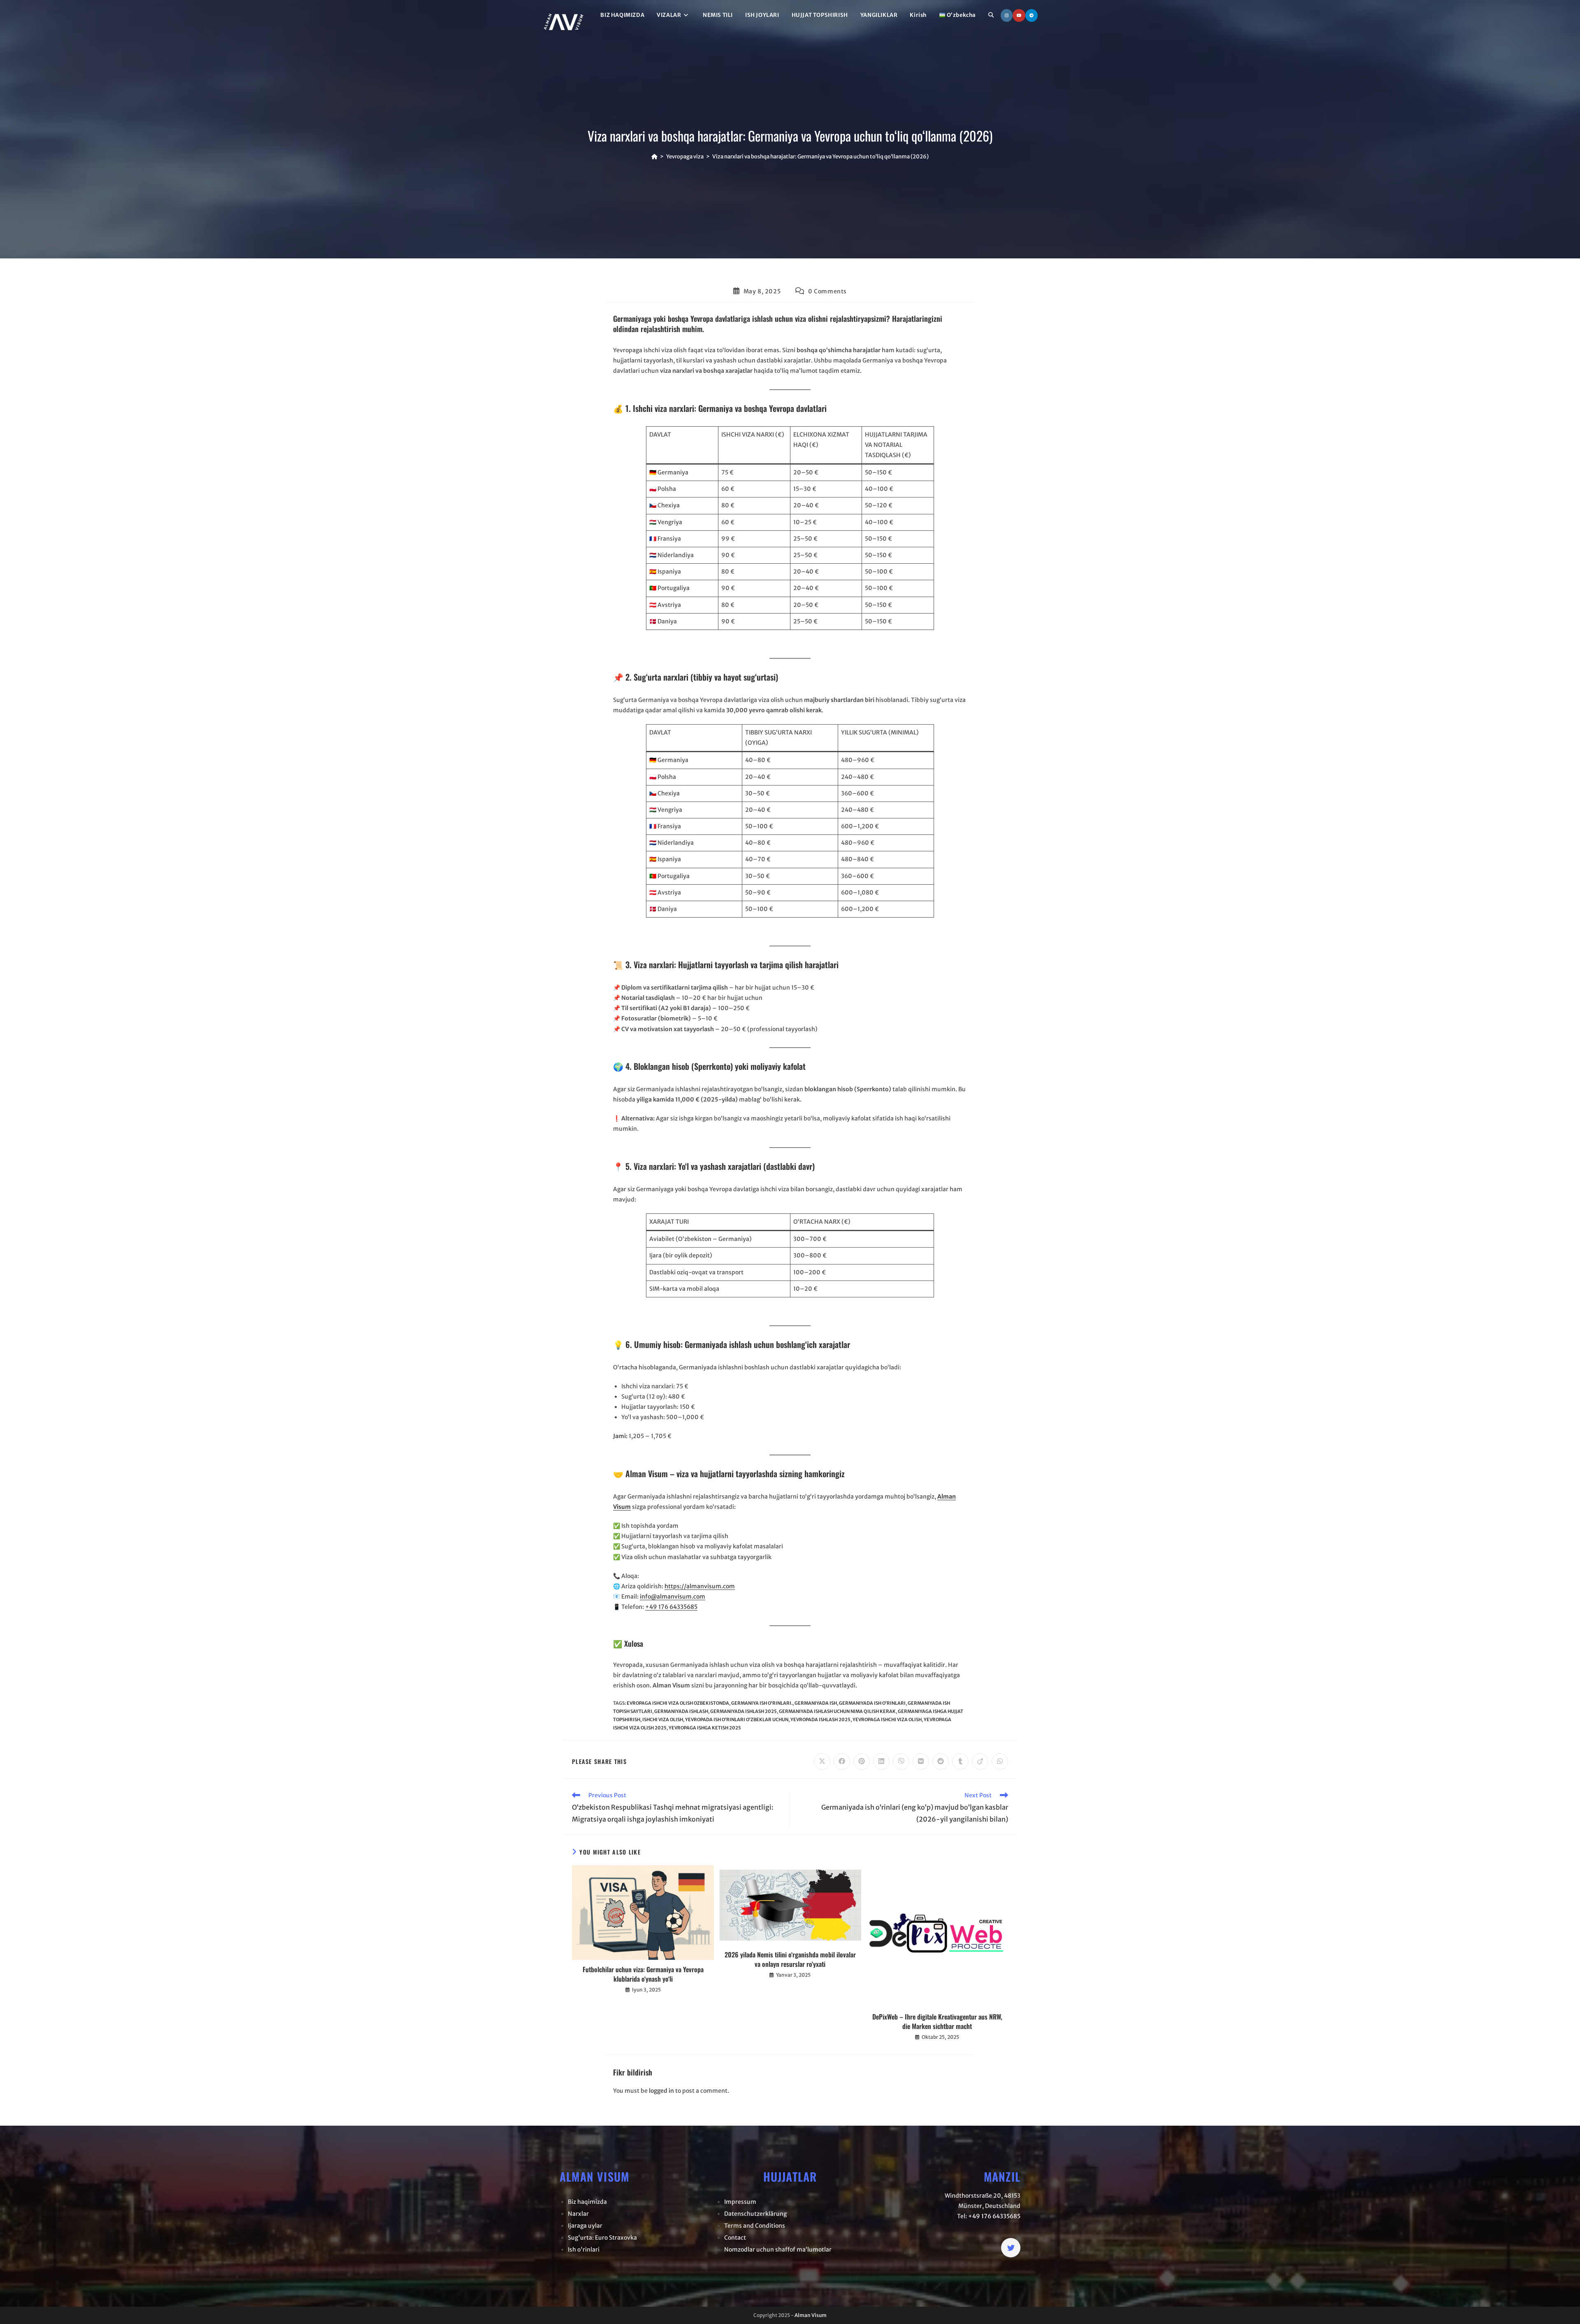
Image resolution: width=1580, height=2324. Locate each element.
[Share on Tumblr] (960, 1762)
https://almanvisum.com (700, 1586)
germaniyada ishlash (681, 1711)
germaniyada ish (816, 1703)
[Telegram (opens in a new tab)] (1032, 15)
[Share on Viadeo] (980, 1762)
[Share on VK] (921, 1762)
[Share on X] (822, 1762)
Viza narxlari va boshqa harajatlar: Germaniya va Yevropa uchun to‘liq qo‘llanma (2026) (820, 157)
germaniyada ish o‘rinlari (872, 1703)
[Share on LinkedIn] (881, 1762)
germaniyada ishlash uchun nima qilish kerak (837, 1711)
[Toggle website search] (991, 15)
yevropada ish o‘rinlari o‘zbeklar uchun (737, 1720)
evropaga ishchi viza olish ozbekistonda (678, 1703)
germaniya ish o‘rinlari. (762, 1703)
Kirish (918, 15)
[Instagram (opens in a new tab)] (1007, 15)
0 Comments (827, 291)
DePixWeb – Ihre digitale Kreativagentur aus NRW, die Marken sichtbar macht (937, 2021)
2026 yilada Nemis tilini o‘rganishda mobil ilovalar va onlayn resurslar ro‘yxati (790, 1959)
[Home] (654, 157)
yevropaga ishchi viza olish (887, 1720)
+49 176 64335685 (671, 1607)
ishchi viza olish (663, 1720)
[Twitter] (1011, 2248)
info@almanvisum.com (673, 1597)
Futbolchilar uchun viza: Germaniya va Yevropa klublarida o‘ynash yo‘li (643, 1974)
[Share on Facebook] (842, 1762)
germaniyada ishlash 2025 (744, 1711)
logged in (661, 2091)
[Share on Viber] (901, 1762)
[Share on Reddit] (941, 1762)
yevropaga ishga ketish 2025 (705, 1728)
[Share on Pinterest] (862, 1762)
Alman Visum (811, 2315)
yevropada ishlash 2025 (820, 1720)
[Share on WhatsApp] (1000, 1762)
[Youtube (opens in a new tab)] (1019, 15)
